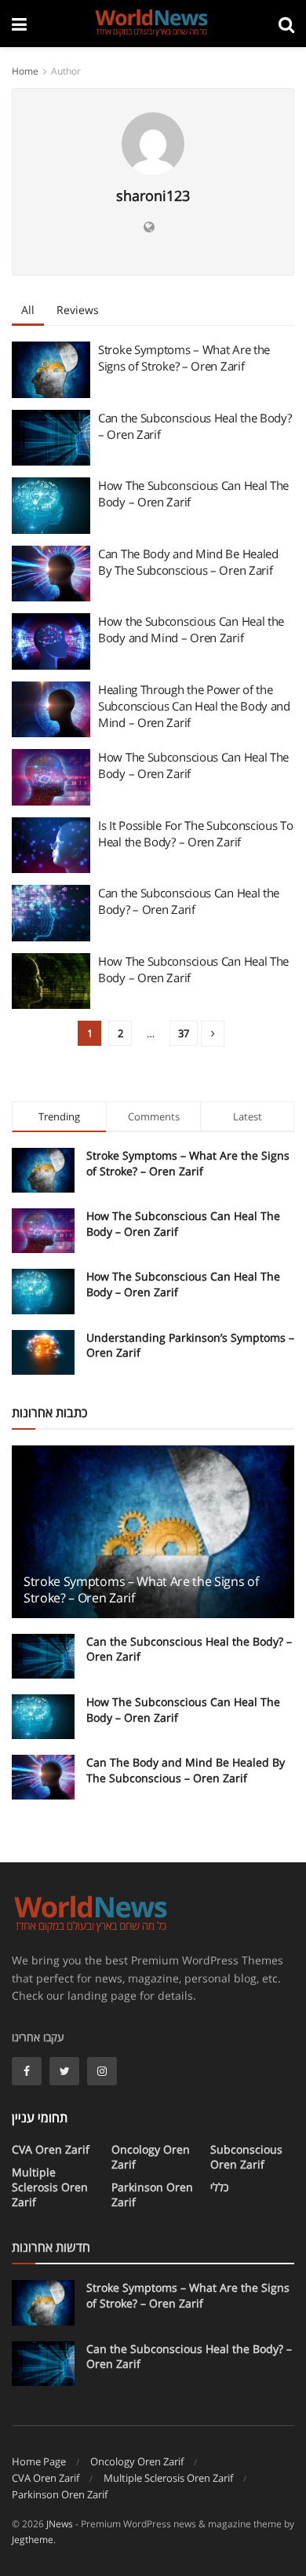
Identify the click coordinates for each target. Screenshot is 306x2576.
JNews (60, 2524)
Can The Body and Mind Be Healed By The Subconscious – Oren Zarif (188, 562)
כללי (219, 2187)
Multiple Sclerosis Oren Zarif (50, 2187)
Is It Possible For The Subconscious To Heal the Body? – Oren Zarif (196, 833)
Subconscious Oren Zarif (246, 2157)
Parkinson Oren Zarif (152, 2194)
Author (66, 71)
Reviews (78, 310)
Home (25, 71)
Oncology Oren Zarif (151, 2157)
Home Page (39, 2461)
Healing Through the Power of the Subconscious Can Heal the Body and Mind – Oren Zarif (194, 706)
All (28, 310)
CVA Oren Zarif (51, 2149)
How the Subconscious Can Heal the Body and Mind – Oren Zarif (191, 629)
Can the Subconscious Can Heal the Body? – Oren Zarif (189, 901)
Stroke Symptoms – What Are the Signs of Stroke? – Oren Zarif (184, 358)
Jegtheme (33, 2539)
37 (184, 1033)
